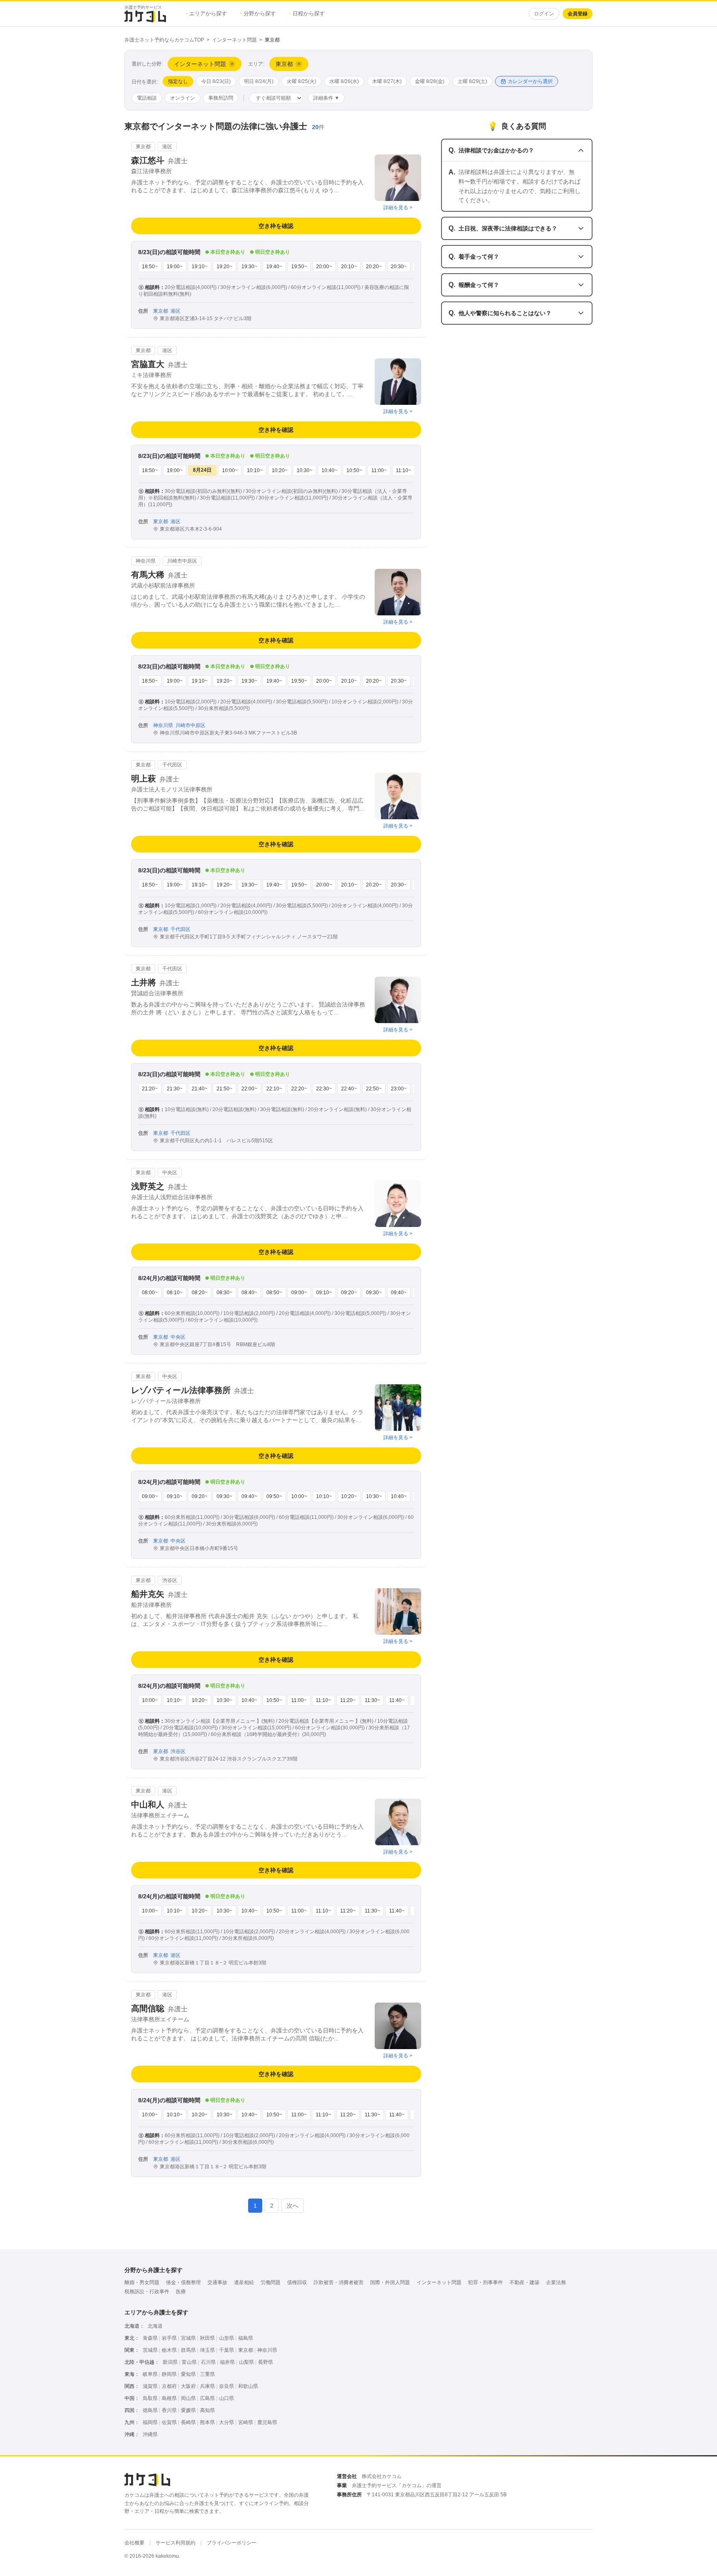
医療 (181, 2292)
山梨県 (246, 2362)
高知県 (207, 2410)
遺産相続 (244, 2282)
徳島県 (150, 2410)
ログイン (544, 14)
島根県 (169, 2398)
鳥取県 (150, 2398)
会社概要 (134, 2543)
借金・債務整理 (183, 2282)
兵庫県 (207, 2386)
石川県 (208, 2362)
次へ (293, 2206)
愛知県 (188, 2374)
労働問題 (271, 2282)
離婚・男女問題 (142, 2282)
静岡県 (169, 2374)
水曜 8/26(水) (344, 81)
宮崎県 (246, 2422)
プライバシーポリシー (232, 2543)
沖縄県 (150, 2434)
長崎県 (188, 2422)
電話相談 (147, 98)
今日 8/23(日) (216, 81)
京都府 (169, 2386)
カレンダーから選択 (530, 81)
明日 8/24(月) (259, 81)
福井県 (227, 2362)
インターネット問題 (234, 40)
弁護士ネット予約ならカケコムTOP (164, 40)
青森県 (150, 2338)
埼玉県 (207, 2350)
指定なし (178, 81)
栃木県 (169, 2350)
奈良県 (227, 2386)
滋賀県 (150, 2386)
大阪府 (188, 2386)
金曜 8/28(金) (430, 81)
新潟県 (170, 2362)
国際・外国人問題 (390, 2282)
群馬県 (188, 2350)
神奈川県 (267, 2350)
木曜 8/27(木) (387, 81)
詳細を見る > (398, 208)
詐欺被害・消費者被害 (339, 2282)
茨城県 (150, 2350)
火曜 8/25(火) (301, 81)
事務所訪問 (221, 98)
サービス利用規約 (176, 2543)
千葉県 (227, 2350)
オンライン (183, 98)
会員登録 (578, 14)
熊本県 (207, 2422)
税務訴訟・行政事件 (147, 2292)
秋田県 (207, 2338)
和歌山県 (248, 2386)
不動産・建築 (524, 2282)
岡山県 (188, 2398)
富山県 (189, 2362)
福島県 (246, 2338)
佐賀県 (169, 2422)
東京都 (246, 2350)
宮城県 (188, 2338)
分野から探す (258, 13)
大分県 (227, 2422)
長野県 (266, 2362)
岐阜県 (150, 2374)
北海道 (155, 2326)
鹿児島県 (267, 2422)
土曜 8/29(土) (472, 81)
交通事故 (217, 2282)
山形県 (227, 2338)
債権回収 (297, 2282)
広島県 (207, 2398)
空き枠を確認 (276, 226)
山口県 (227, 2398)
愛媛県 (188, 2410)
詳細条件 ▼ (326, 98)
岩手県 (169, 2338)
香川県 (169, 2410)
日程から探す (307, 13)
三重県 (207, 2374)
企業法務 (556, 2282)
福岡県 (150, 2422)
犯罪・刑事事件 (485, 2282)
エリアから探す (206, 13)
